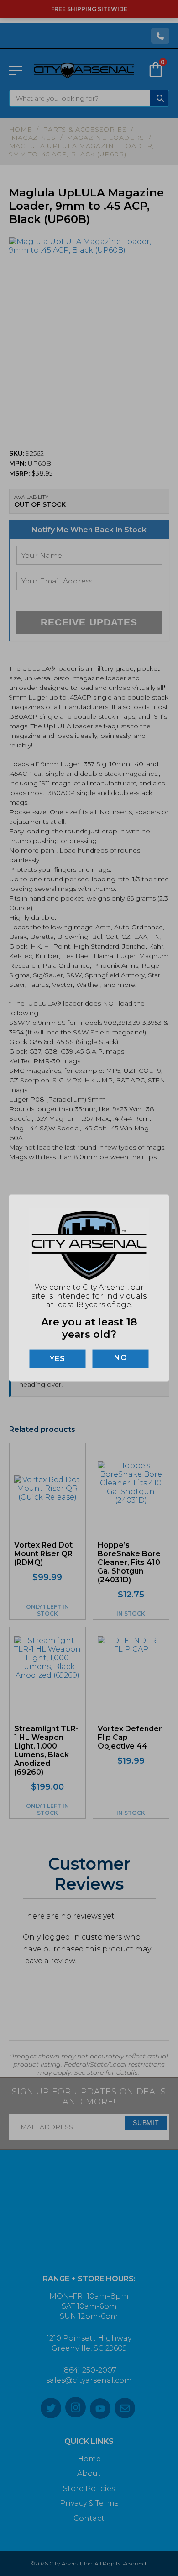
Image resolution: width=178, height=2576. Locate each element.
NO (121, 1357)
